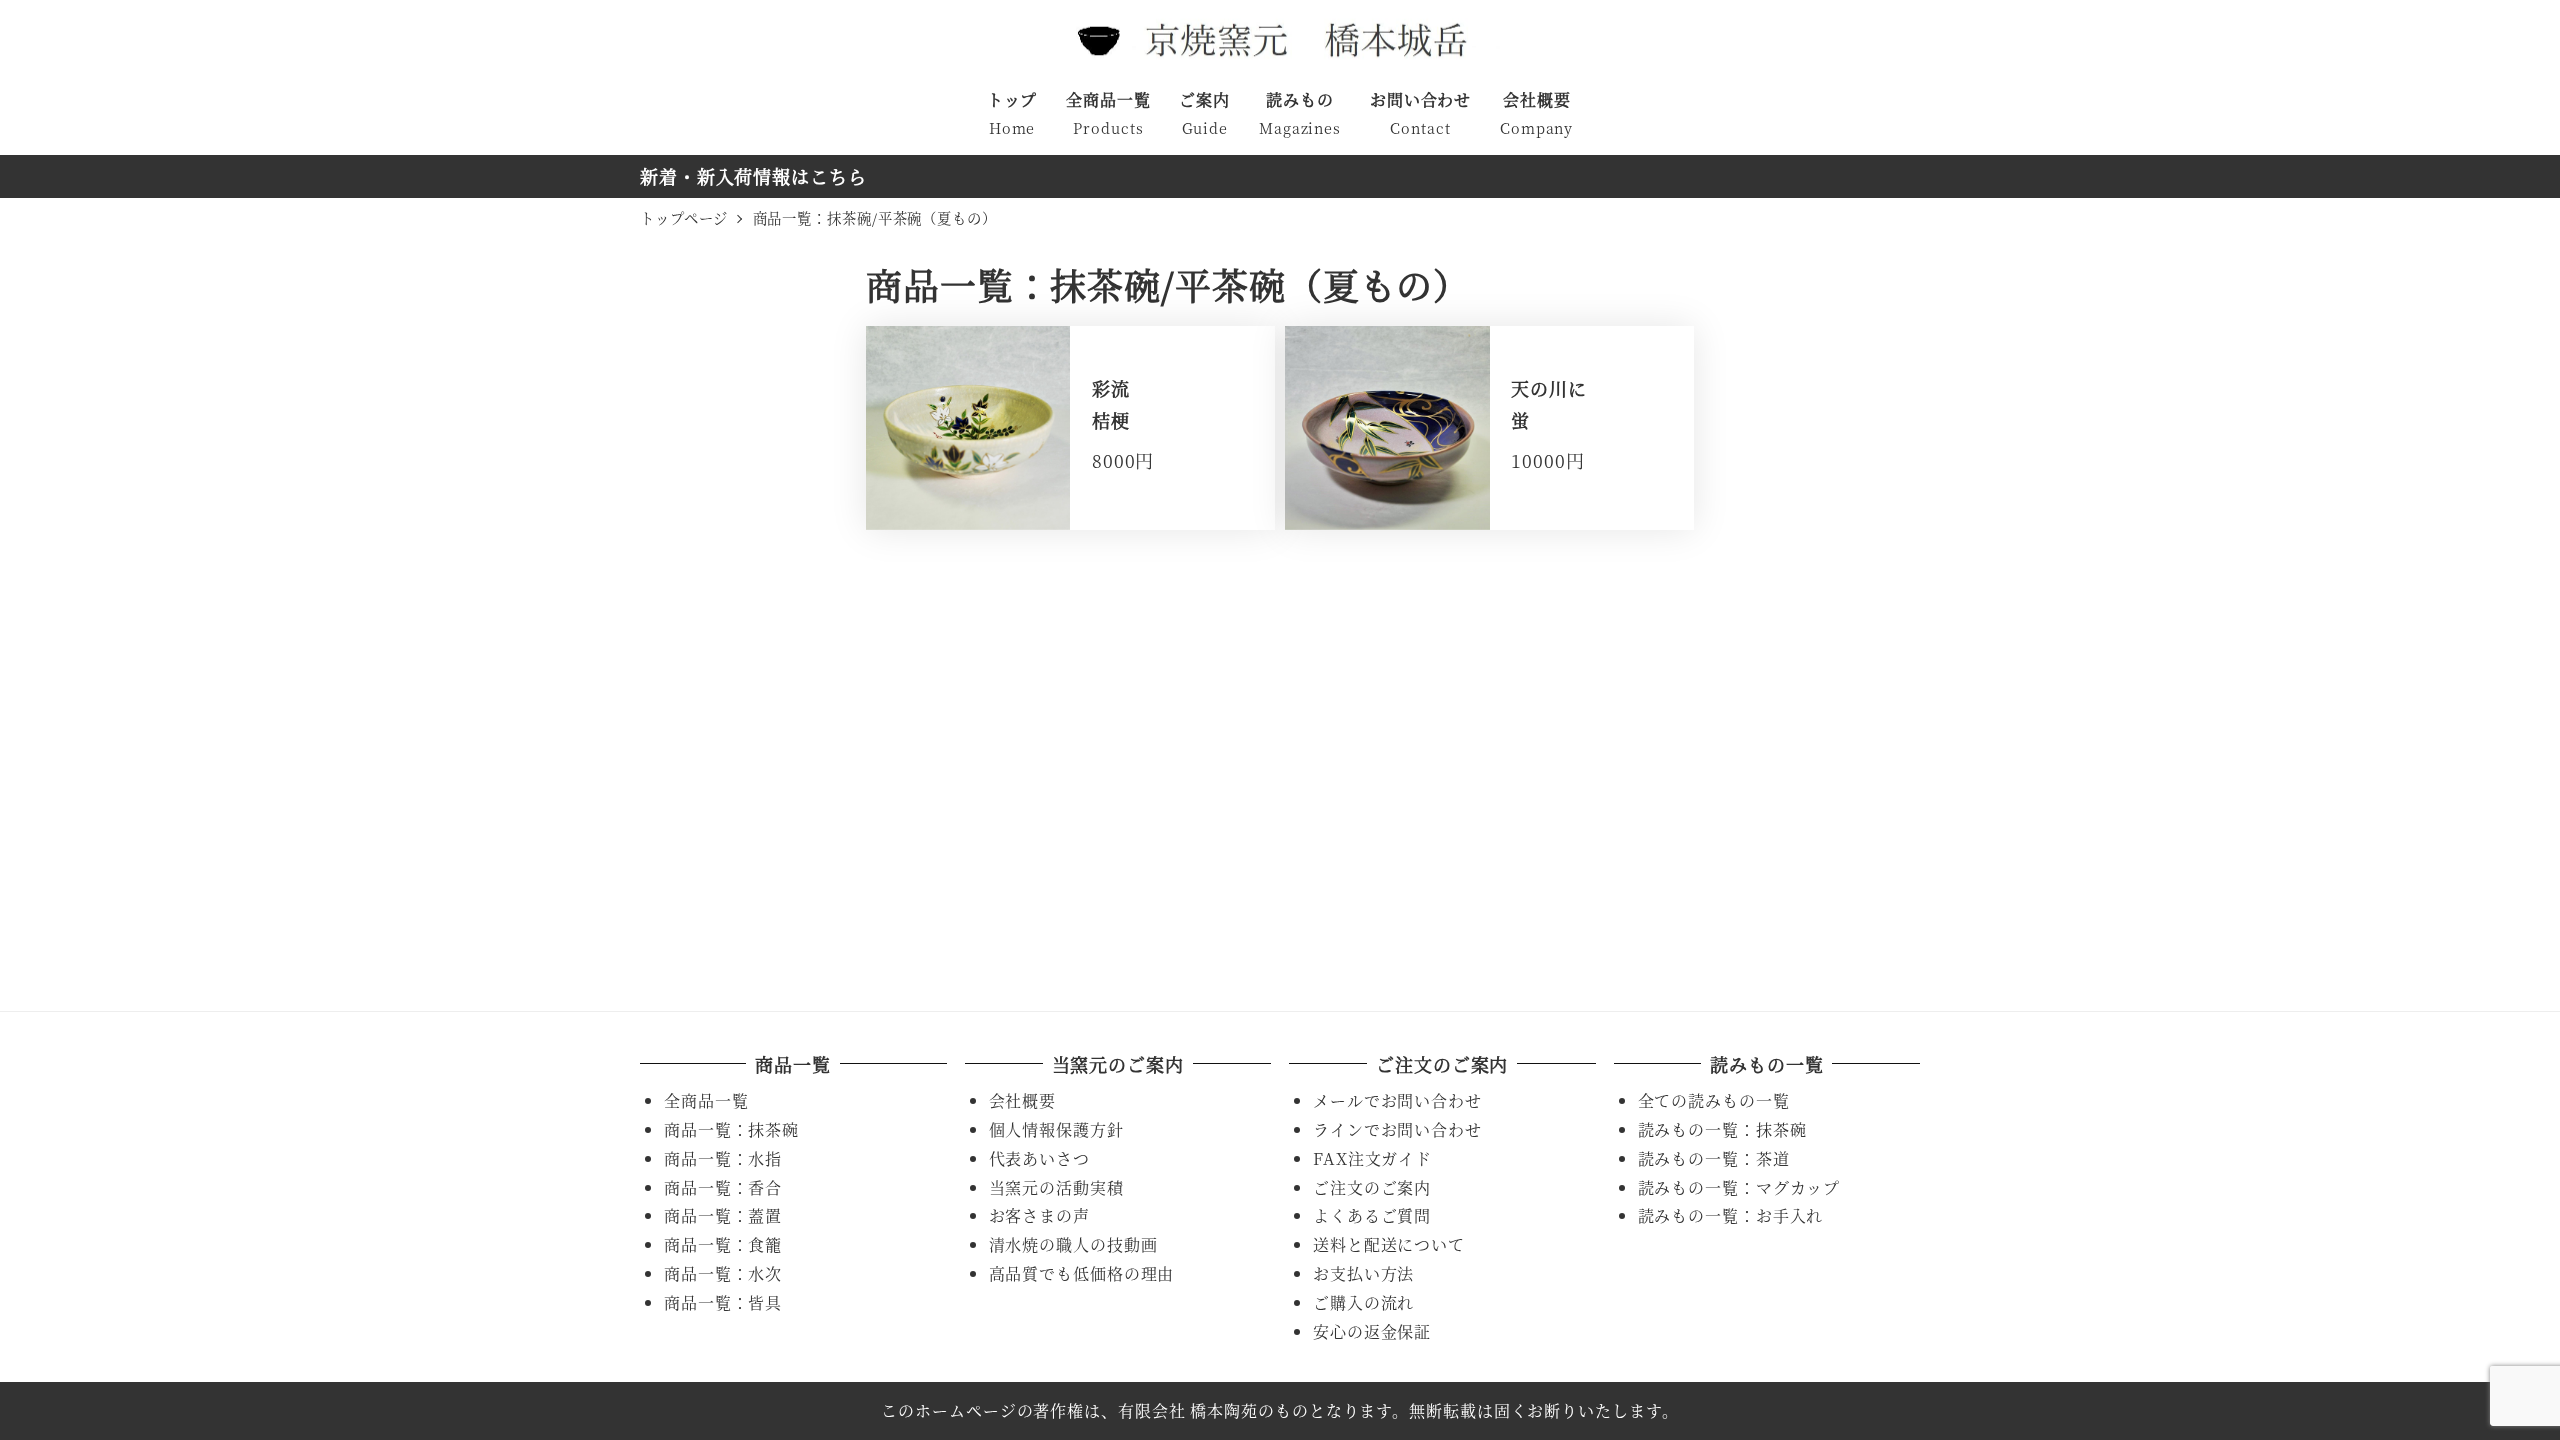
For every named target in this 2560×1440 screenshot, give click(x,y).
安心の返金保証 (1372, 1331)
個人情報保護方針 (1056, 1129)
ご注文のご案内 (1372, 1187)
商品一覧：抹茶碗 (731, 1129)
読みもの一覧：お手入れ (1731, 1215)
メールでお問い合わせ (1397, 1100)
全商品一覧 (706, 1100)
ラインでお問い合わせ (1397, 1129)
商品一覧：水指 (723, 1158)
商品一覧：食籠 (723, 1244)
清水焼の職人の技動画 (1073, 1244)
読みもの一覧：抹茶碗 (1722, 1129)
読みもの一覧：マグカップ (1739, 1187)
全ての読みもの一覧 (1714, 1100)
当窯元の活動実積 (1056, 1187)
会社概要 (1023, 1100)
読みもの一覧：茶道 (1714, 1158)
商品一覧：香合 (723, 1187)
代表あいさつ (1039, 1158)
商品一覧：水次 (723, 1273)
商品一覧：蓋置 (723, 1215)
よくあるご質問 (1372, 1215)
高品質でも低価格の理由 (1082, 1273)
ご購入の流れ (1363, 1302)
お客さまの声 (1039, 1215)
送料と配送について (1389, 1244)
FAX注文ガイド (1372, 1158)
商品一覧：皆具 (723, 1302)
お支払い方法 (1363, 1273)
